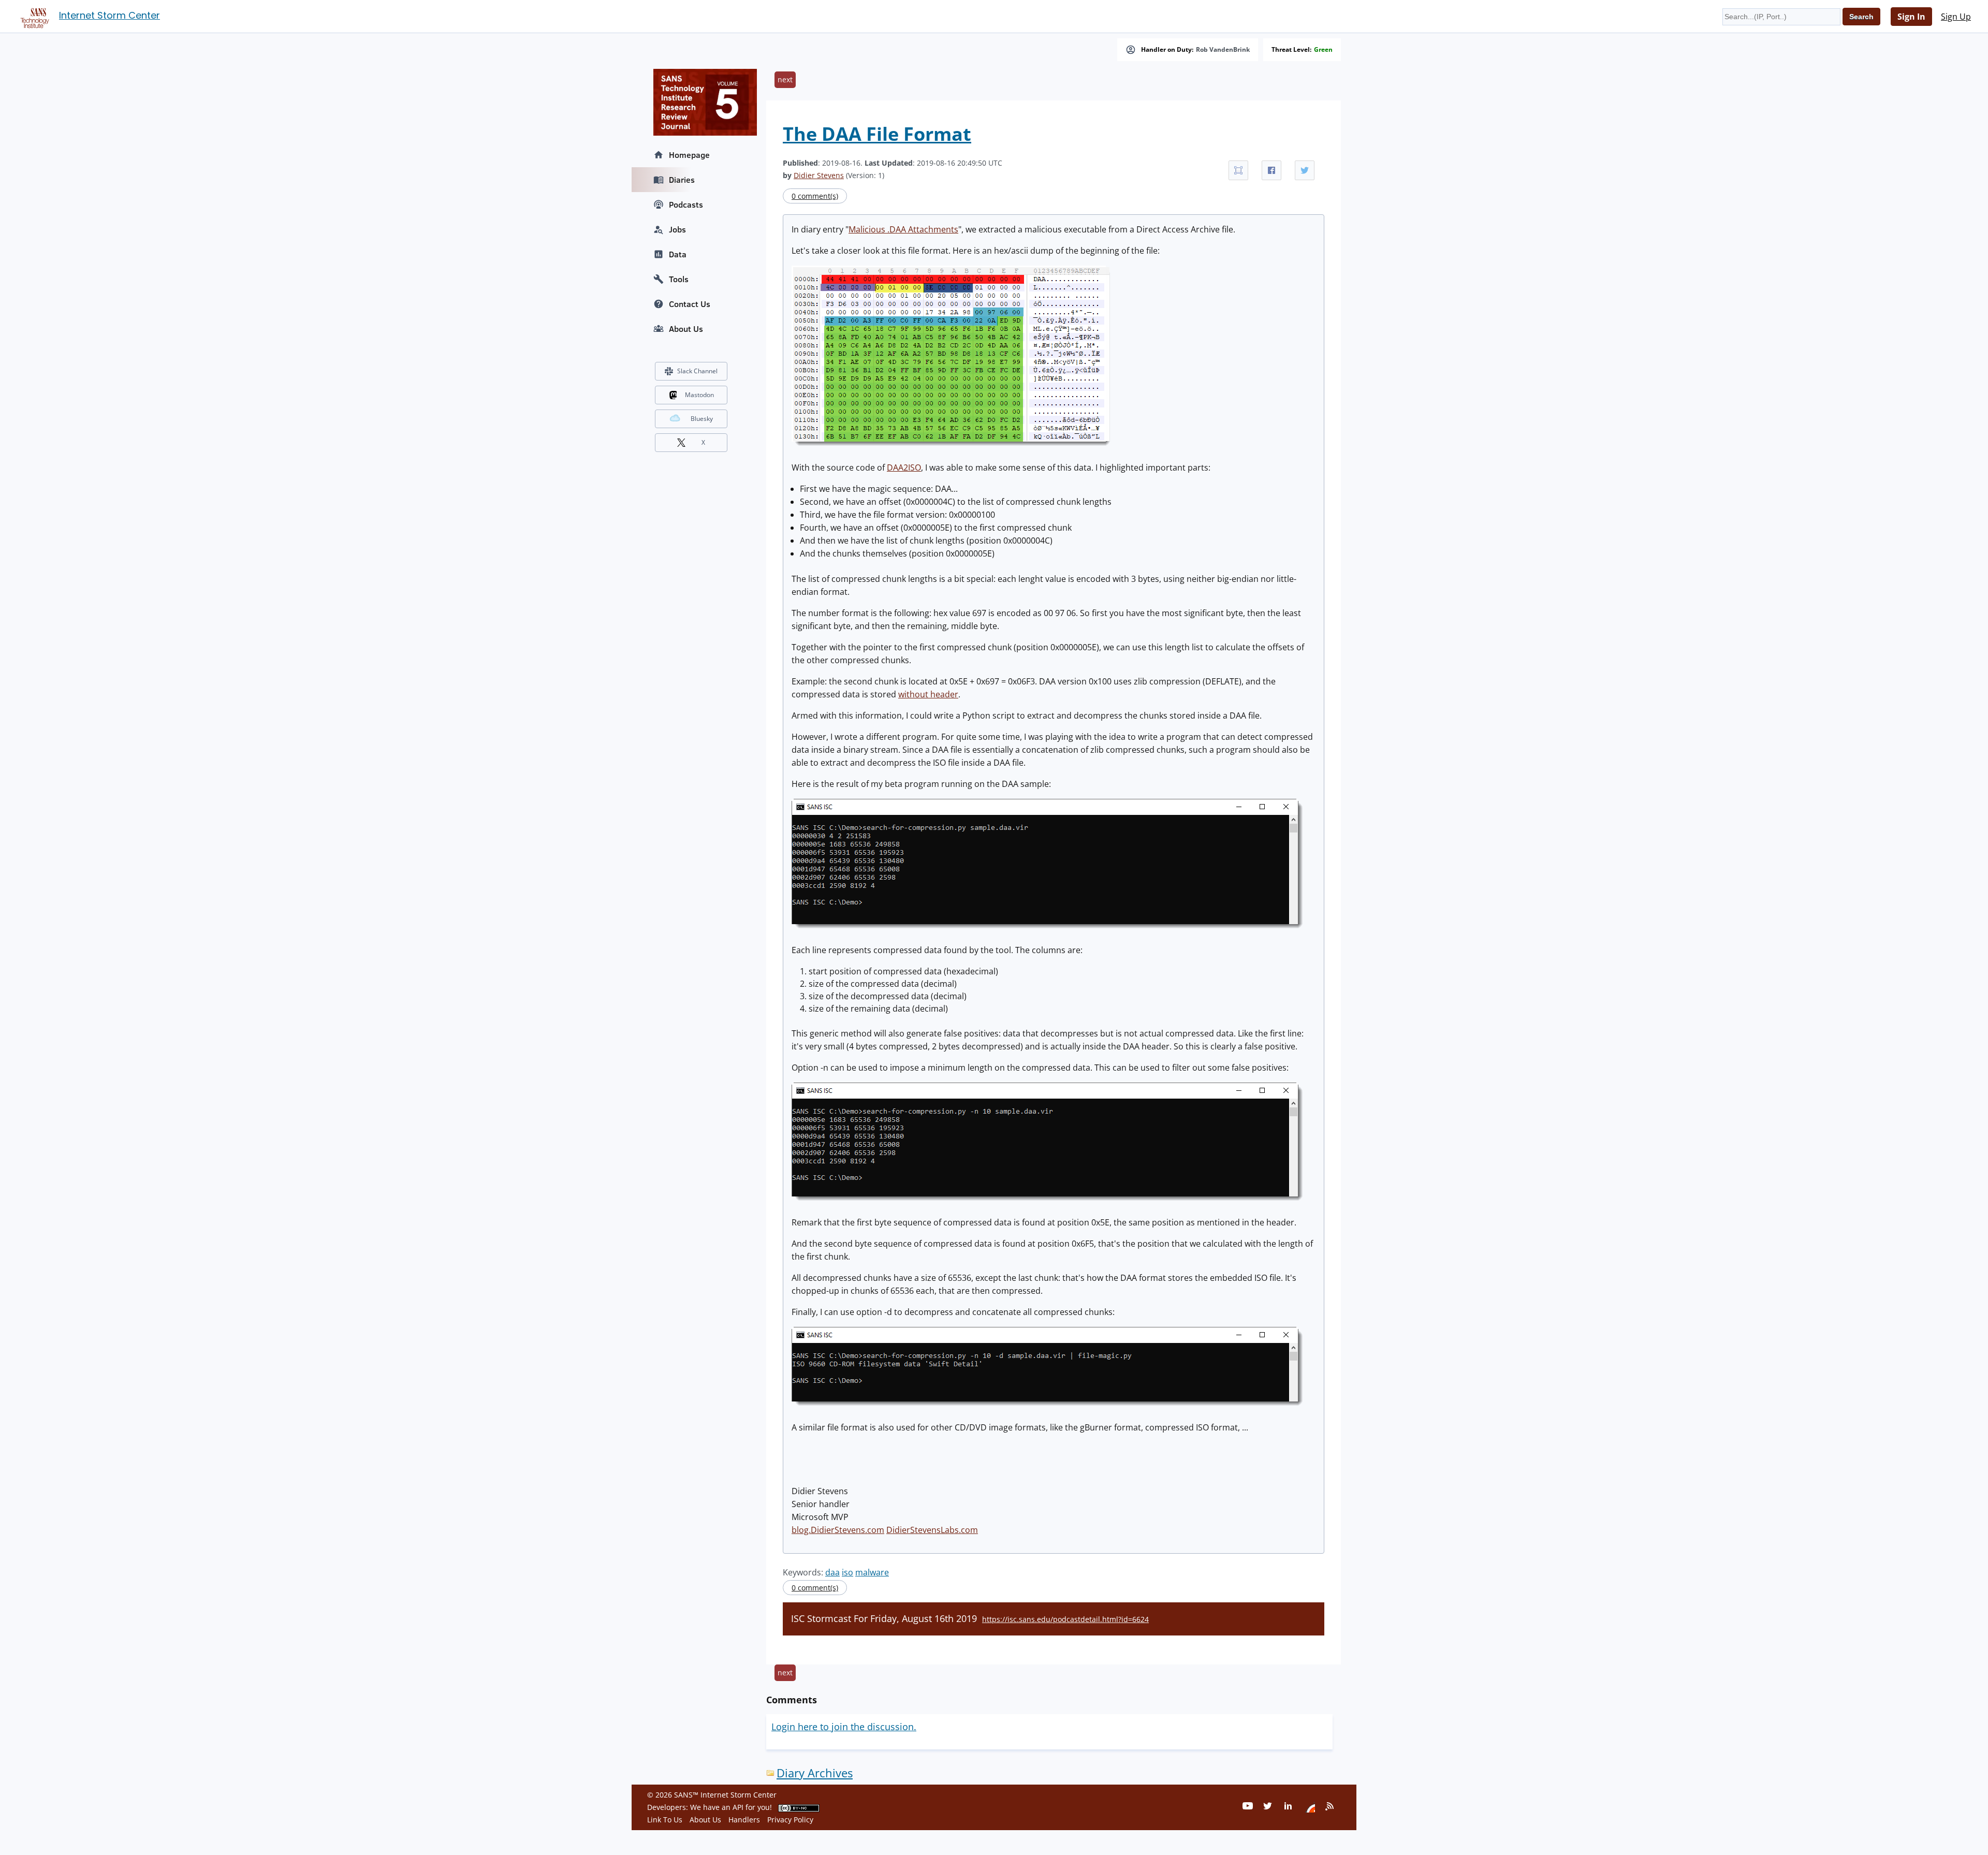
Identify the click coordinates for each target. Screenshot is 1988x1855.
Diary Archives (815, 1773)
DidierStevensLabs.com (932, 1530)
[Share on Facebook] (1271, 170)
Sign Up (1956, 17)
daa (832, 1572)
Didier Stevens (819, 175)
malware (872, 1572)
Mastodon (699, 395)
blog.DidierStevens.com (838, 1530)
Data (678, 254)
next (785, 79)
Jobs (677, 229)
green (1323, 50)
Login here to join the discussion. (844, 1727)
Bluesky (702, 419)
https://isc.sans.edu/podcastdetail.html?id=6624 (1065, 1619)
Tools (679, 279)
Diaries (682, 180)
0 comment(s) (815, 196)
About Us (686, 329)
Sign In (1911, 17)
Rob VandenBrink (1223, 50)
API (738, 1807)
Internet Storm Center (109, 15)
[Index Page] (33, 16)
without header (928, 694)
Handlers (744, 1820)
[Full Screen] (1238, 170)
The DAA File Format (877, 134)
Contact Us (690, 304)
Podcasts (686, 205)
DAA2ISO (904, 468)
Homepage (689, 155)
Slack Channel (697, 371)
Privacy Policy (790, 1820)
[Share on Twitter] (1305, 170)
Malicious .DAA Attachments (903, 229)
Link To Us (665, 1820)
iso (847, 1572)
